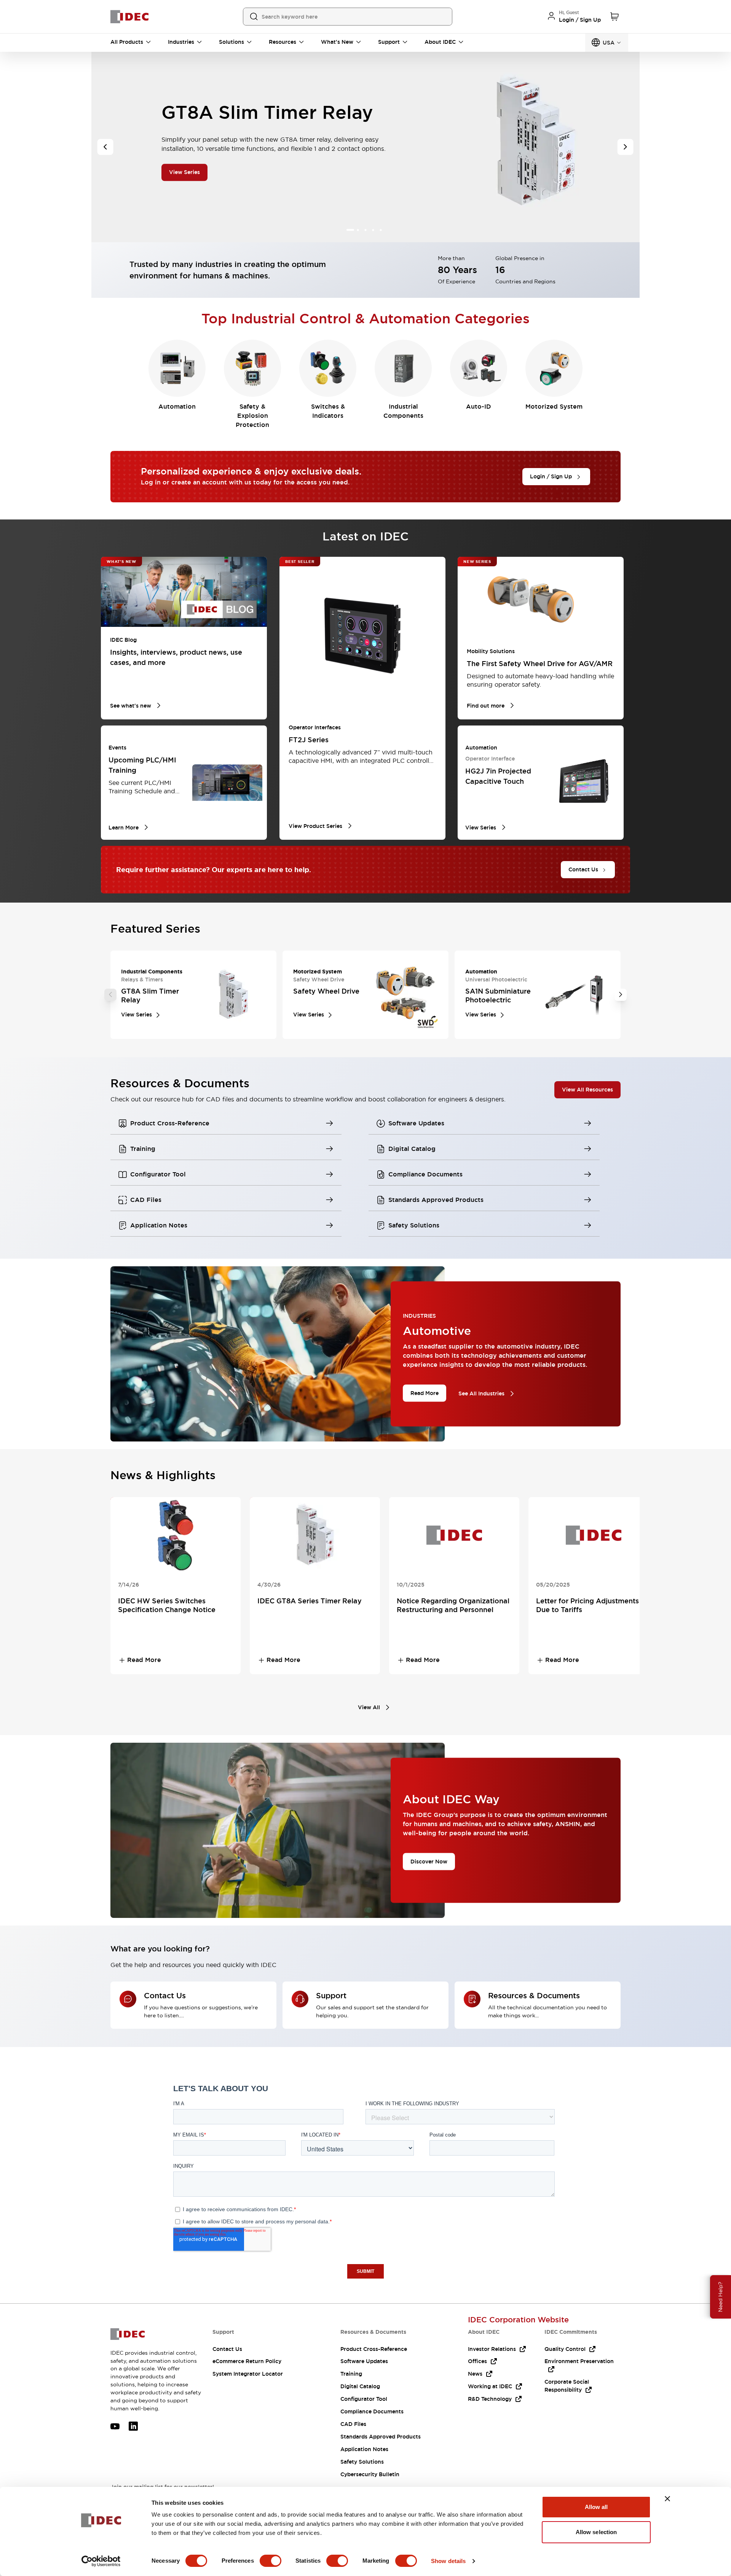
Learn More (184, 177)
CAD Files (353, 2424)
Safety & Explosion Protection (252, 416)
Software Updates (364, 2361)
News (475, 2374)
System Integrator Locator (248, 2374)
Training (351, 2374)
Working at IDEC (490, 2386)
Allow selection (596, 2532)
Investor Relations (492, 2349)
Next (621, 995)
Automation (177, 407)
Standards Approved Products (381, 2437)
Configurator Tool (364, 2399)
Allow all (596, 2507)
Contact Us (227, 2349)
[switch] (271, 2561)
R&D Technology (490, 2399)
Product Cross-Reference (374, 2349)
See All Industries (481, 1393)
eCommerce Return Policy (247, 2361)
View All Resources (587, 1089)
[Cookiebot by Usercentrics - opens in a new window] (101, 2561)
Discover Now (429, 1861)
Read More (425, 1393)
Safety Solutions (362, 2462)
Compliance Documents (372, 2411)
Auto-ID (479, 407)
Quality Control (565, 2349)
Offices (477, 2361)
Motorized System (554, 407)
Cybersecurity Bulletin (370, 2474)
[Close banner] (667, 2499)
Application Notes (364, 2449)
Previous (110, 995)
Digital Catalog (360, 2386)
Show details (448, 2561)
